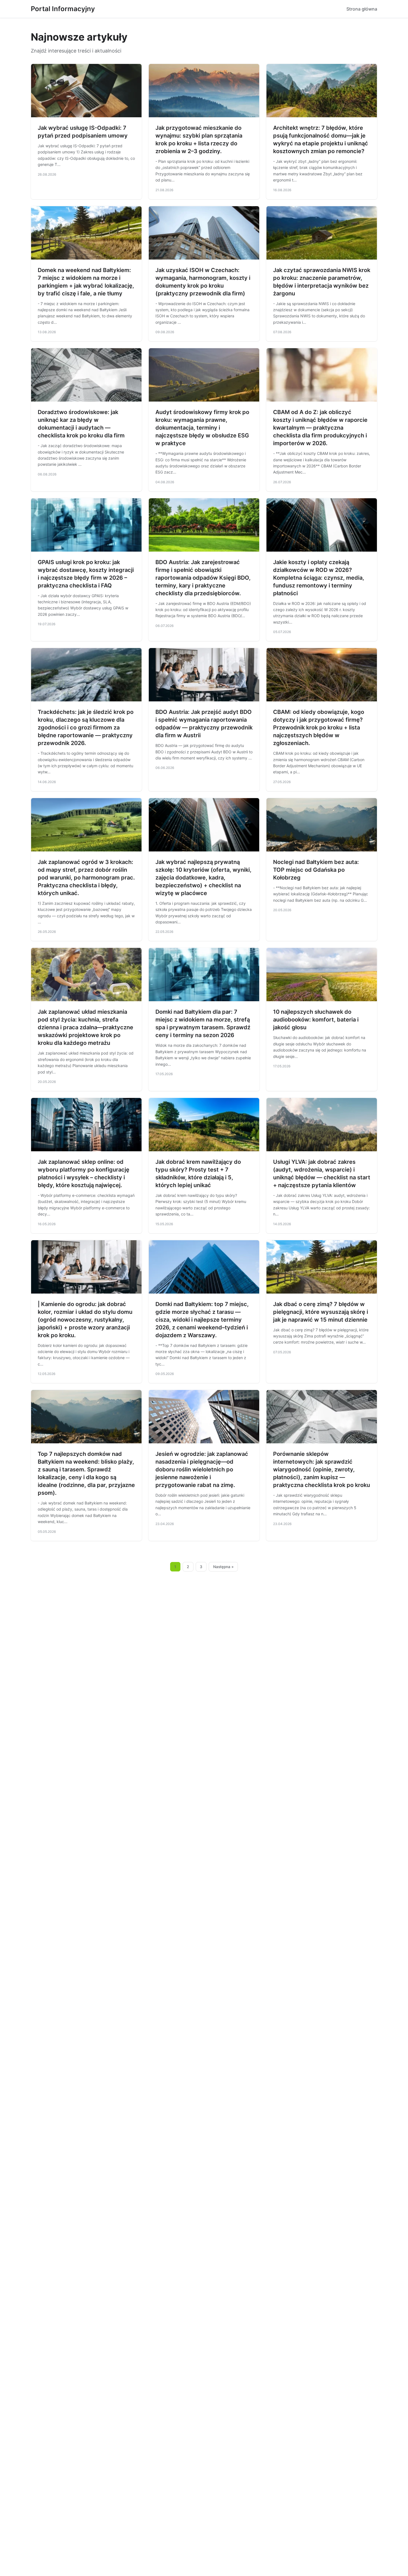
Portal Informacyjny (63, 9)
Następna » (223, 1567)
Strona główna (362, 9)
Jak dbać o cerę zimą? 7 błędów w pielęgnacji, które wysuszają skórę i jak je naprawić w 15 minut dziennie (321, 1312)
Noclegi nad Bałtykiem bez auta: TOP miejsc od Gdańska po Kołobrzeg (316, 870)
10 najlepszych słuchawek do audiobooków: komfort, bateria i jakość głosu (316, 1020)
